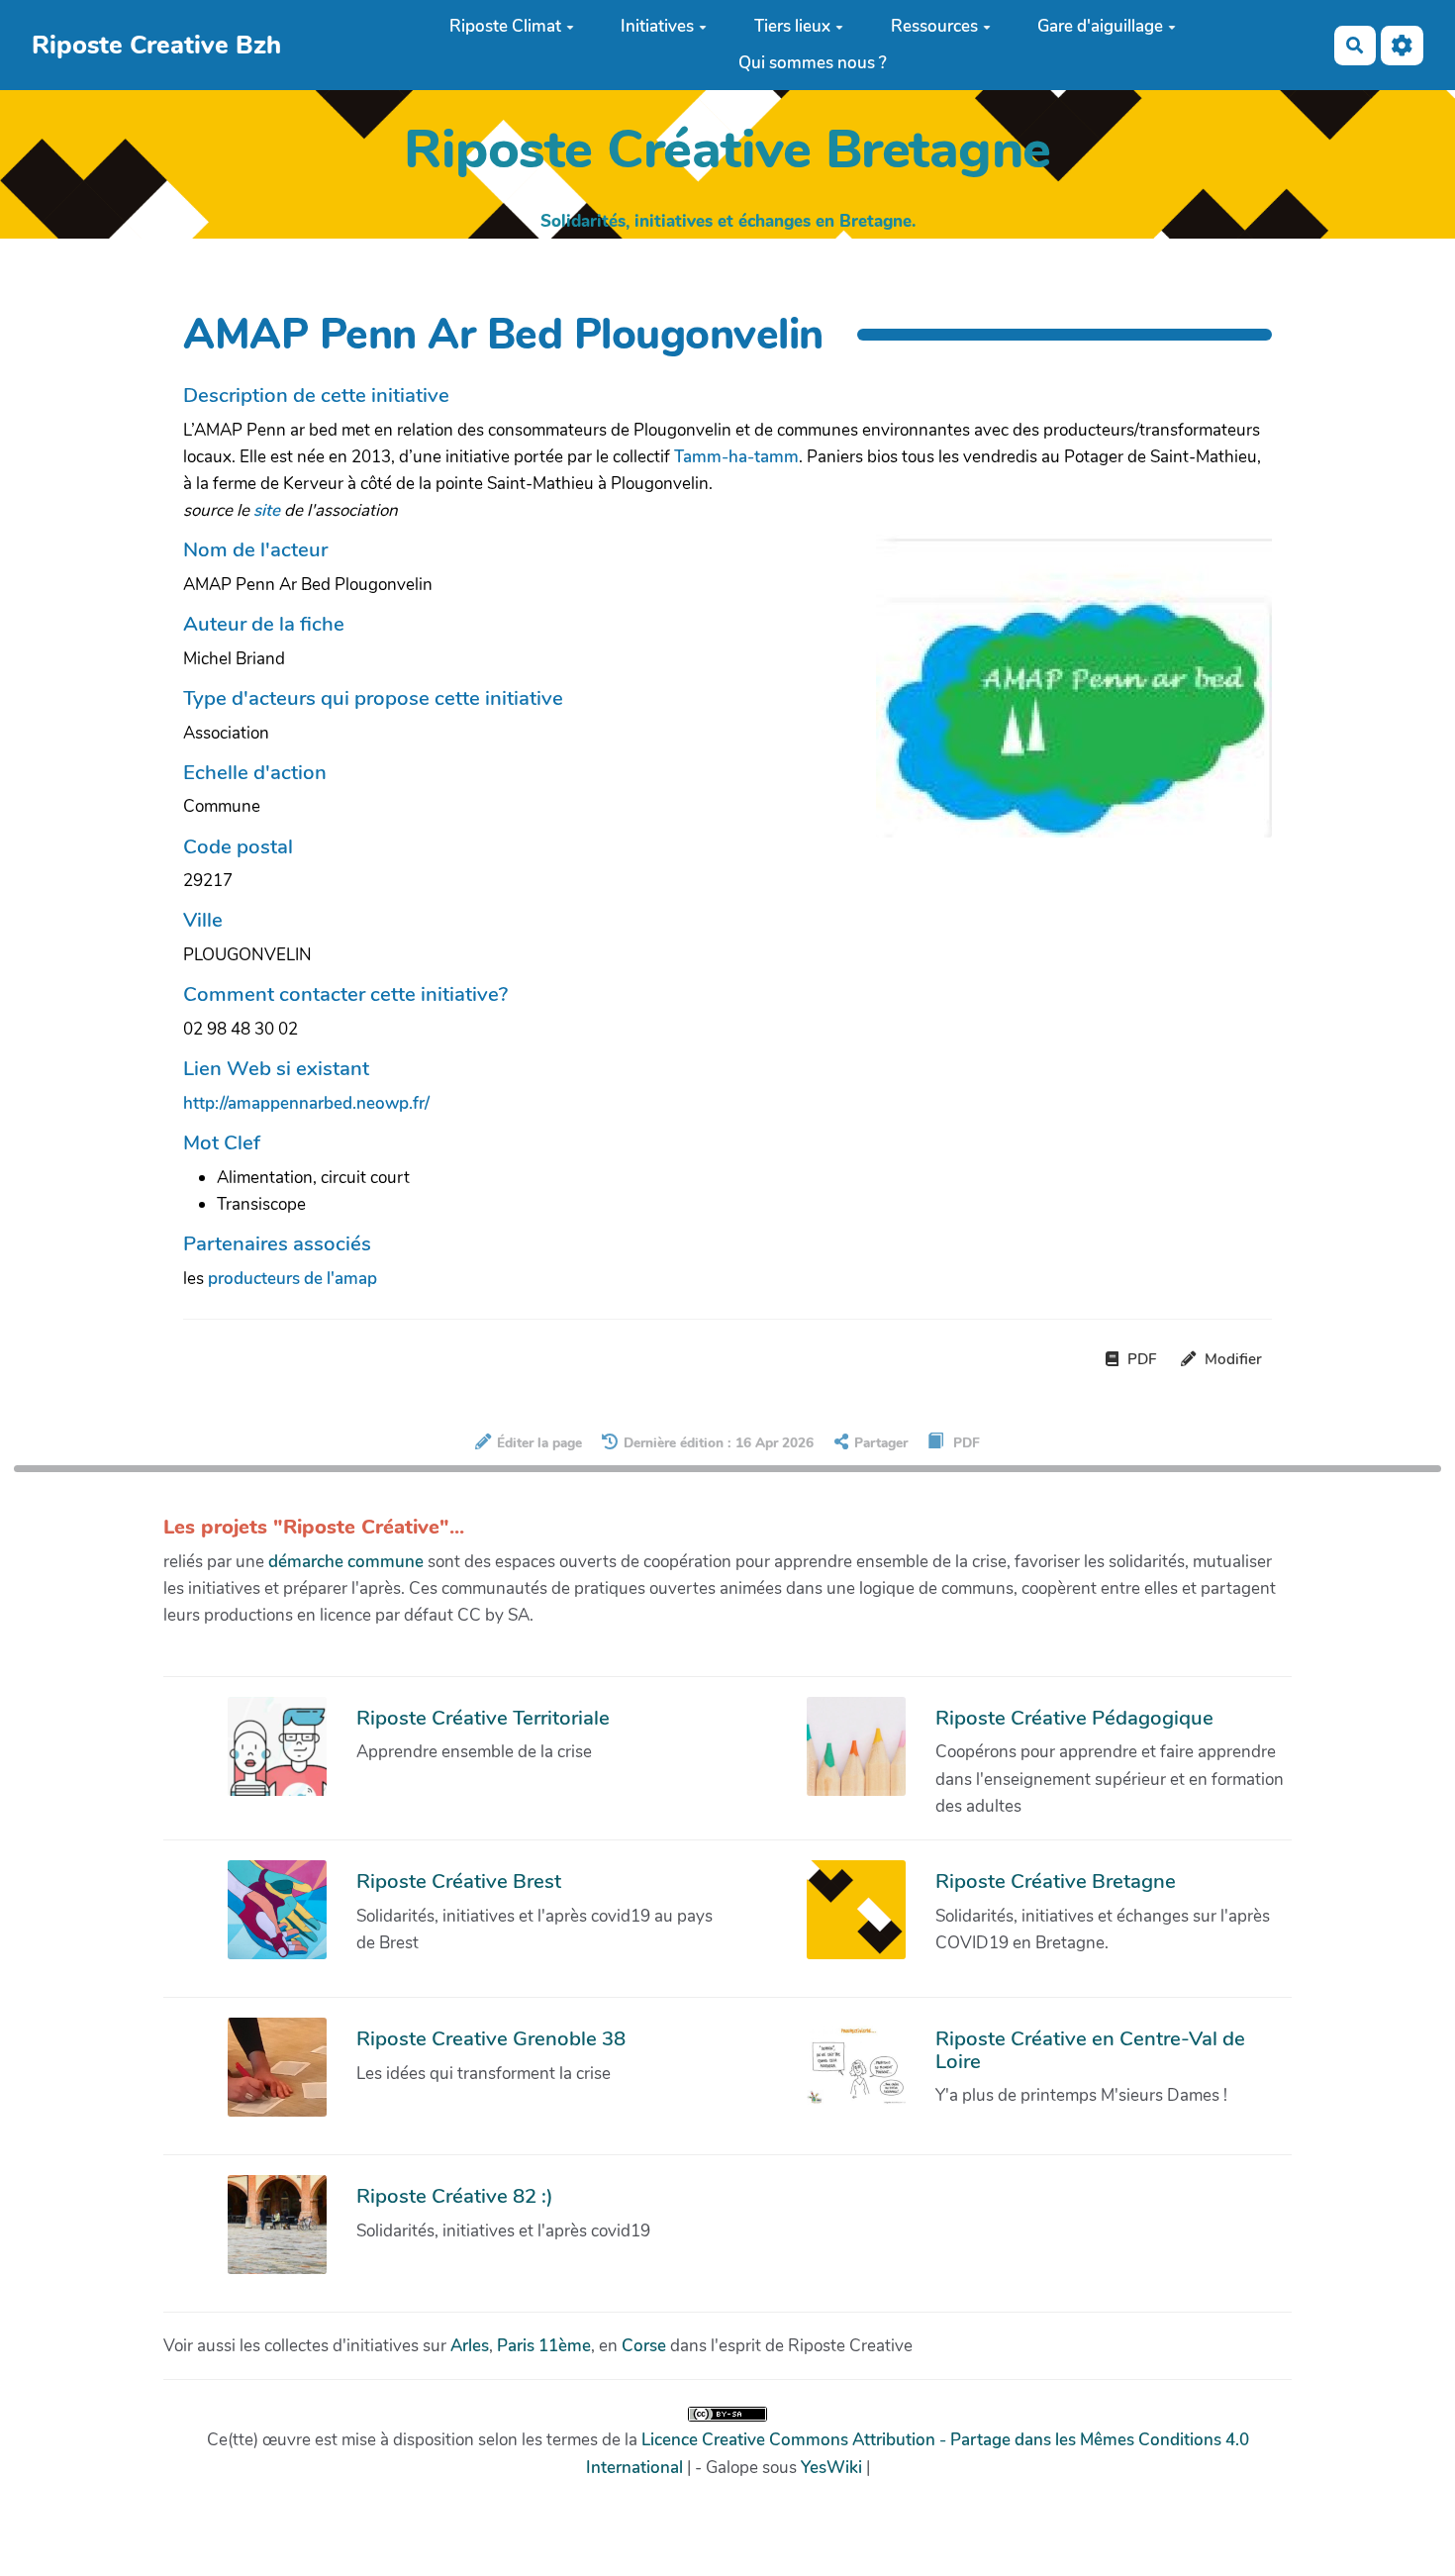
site (267, 510)
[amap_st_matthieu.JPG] (1064, 695)
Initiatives (657, 26)
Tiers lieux (792, 26)
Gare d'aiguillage (1100, 26)
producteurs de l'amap (292, 1279)
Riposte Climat (505, 26)
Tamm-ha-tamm (736, 457)
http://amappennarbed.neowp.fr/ (306, 1103)
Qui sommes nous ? (813, 63)
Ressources (934, 26)
